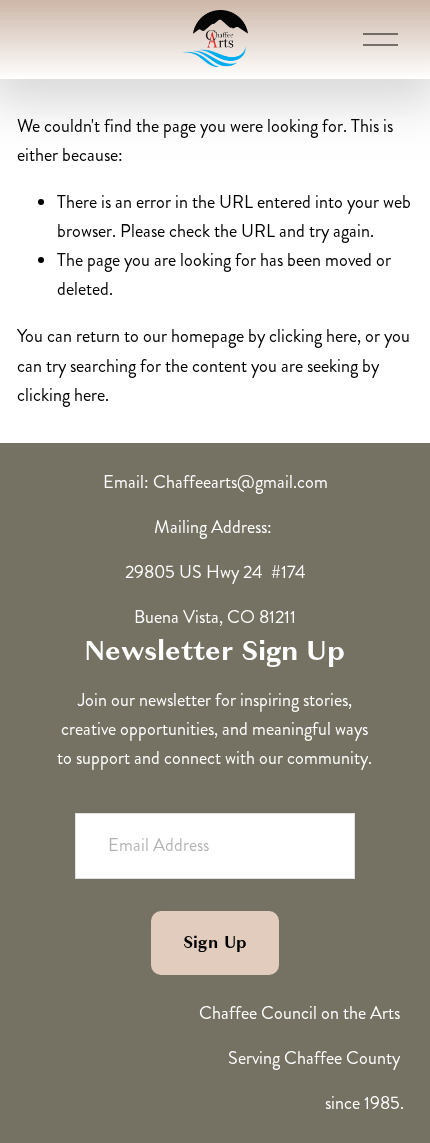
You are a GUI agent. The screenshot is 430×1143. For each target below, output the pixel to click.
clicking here (313, 336)
